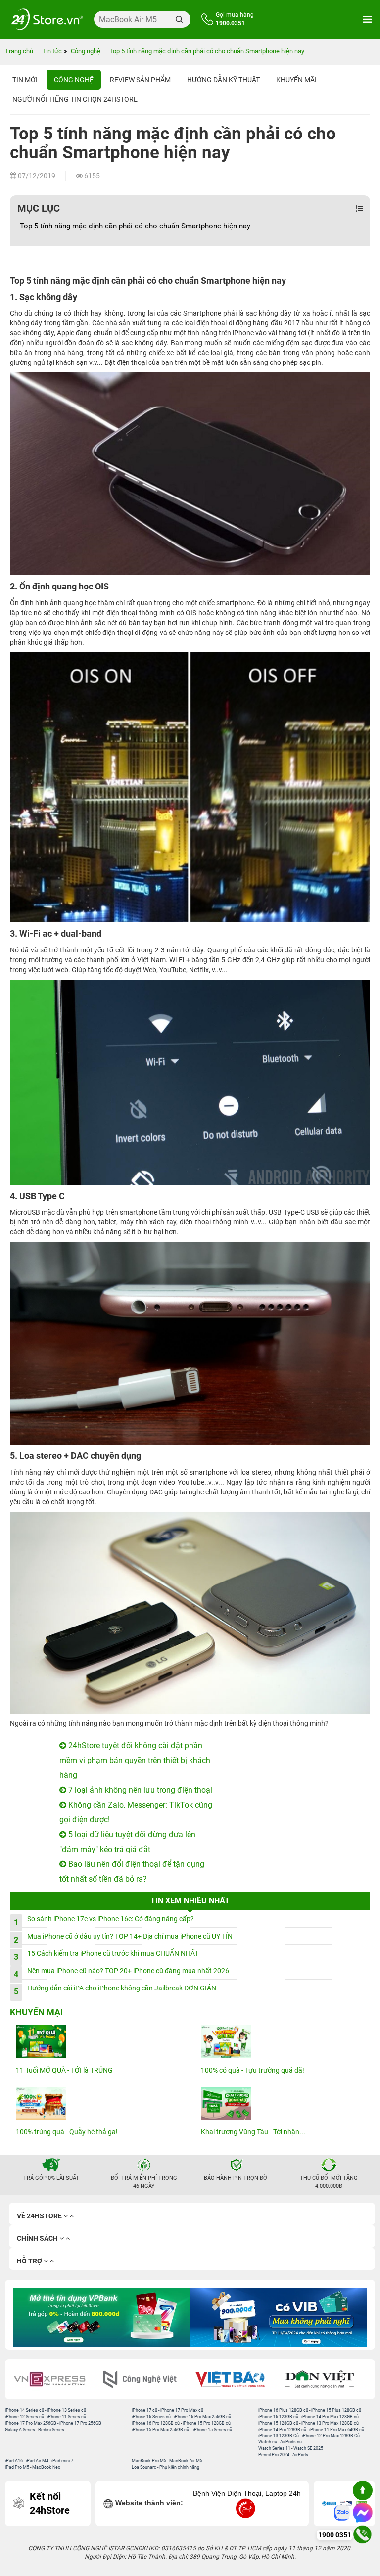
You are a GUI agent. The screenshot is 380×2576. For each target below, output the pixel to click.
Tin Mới (25, 80)
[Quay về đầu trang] (363, 2490)
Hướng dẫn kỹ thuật (223, 80)
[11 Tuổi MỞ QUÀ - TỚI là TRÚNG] (97, 2042)
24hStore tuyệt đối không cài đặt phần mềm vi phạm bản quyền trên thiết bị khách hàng (135, 1760)
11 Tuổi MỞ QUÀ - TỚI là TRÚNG (64, 2070)
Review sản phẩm (140, 80)
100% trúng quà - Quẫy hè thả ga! (67, 2132)
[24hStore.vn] (47, 19)
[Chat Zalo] (342, 2513)
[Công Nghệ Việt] (145, 2379)
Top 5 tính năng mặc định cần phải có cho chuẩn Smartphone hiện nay (135, 226)
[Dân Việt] (325, 2379)
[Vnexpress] (55, 2379)
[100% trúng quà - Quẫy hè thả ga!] (97, 2103)
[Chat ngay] (363, 2513)
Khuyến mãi (296, 80)
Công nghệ (74, 80)
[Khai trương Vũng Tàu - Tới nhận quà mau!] (283, 2103)
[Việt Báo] (235, 2379)
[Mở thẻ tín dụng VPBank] (101, 2317)
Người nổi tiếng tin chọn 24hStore (75, 99)
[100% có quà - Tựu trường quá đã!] (283, 2042)
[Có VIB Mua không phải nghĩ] (279, 2317)
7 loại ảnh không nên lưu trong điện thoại (139, 1790)
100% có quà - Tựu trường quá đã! (253, 2070)
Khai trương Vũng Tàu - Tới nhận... (253, 2132)
